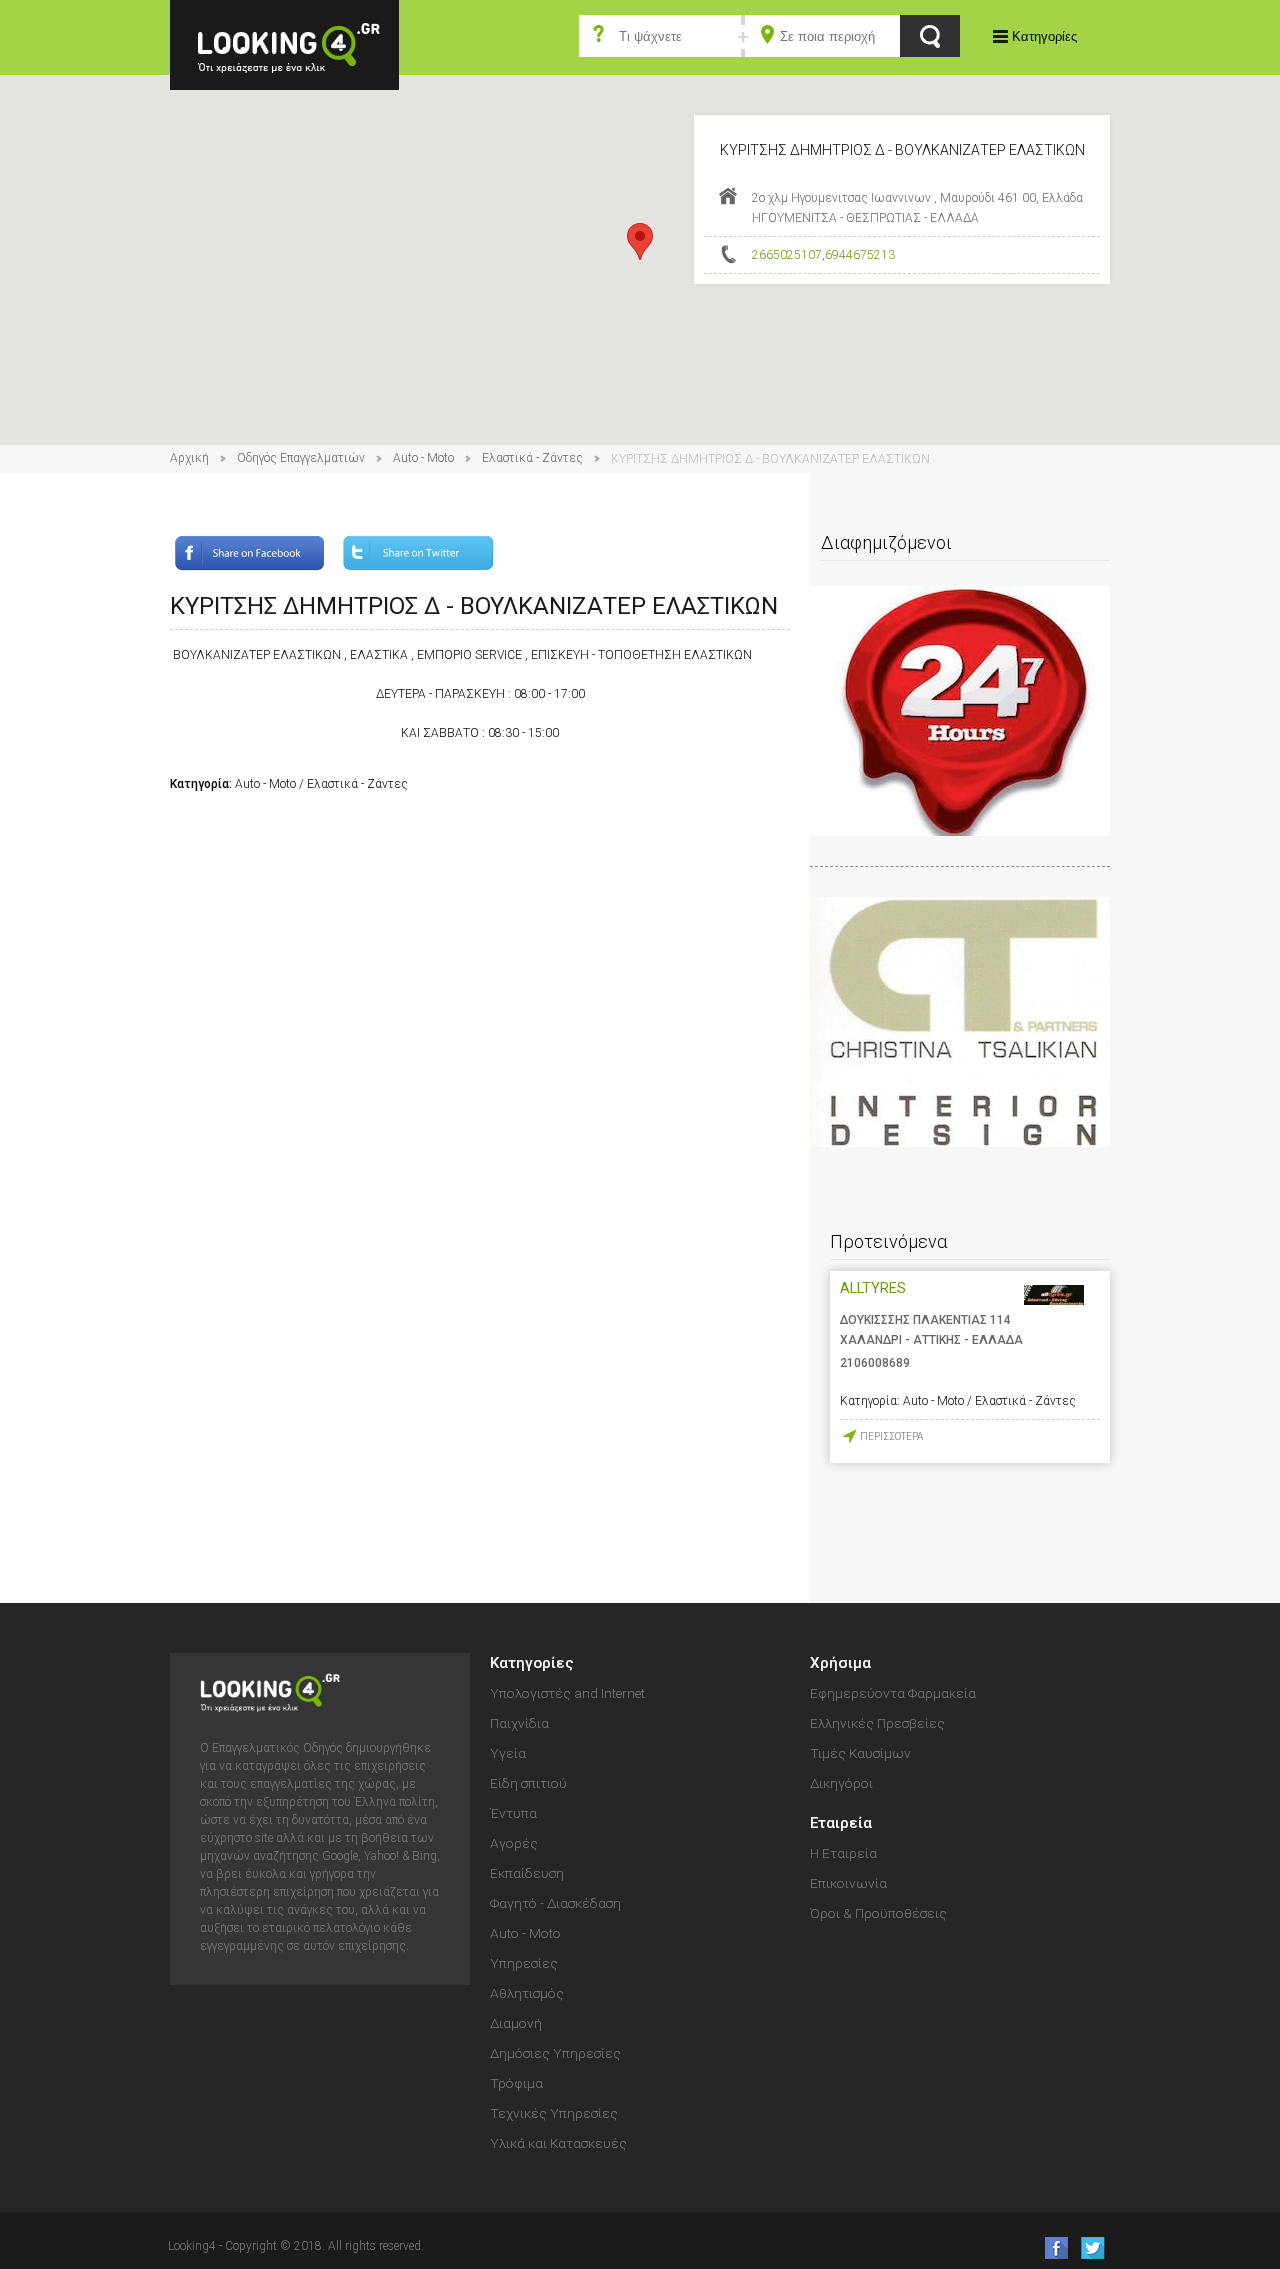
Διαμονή (516, 2023)
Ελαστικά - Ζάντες (532, 458)
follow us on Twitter (1091, 2247)
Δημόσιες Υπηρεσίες (555, 2053)
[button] (640, 241)
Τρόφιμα (516, 2083)
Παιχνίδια (519, 1723)
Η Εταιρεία (843, 1853)
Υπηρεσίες (524, 1963)
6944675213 (860, 255)
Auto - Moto (423, 458)
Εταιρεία (841, 1823)
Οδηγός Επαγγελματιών (301, 458)
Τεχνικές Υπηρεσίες (554, 2113)
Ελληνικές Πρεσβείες (877, 1723)
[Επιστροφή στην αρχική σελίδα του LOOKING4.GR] (284, 43)
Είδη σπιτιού (528, 1783)
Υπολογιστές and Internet (567, 1693)
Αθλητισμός (527, 1993)
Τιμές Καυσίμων (860, 1753)
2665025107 (787, 255)
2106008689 (875, 1363)
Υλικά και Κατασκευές (558, 2143)
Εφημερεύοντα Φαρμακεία (893, 1693)
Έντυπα (513, 1813)
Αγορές (514, 1843)
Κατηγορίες (1044, 36)
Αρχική (189, 458)
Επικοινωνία (848, 1883)
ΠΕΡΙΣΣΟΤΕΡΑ (891, 1436)
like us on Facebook (1050, 2247)
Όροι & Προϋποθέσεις (878, 1913)
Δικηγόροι (841, 1783)
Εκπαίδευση (527, 1873)
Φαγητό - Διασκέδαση (555, 1903)
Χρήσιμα (840, 1663)
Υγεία (508, 1753)
